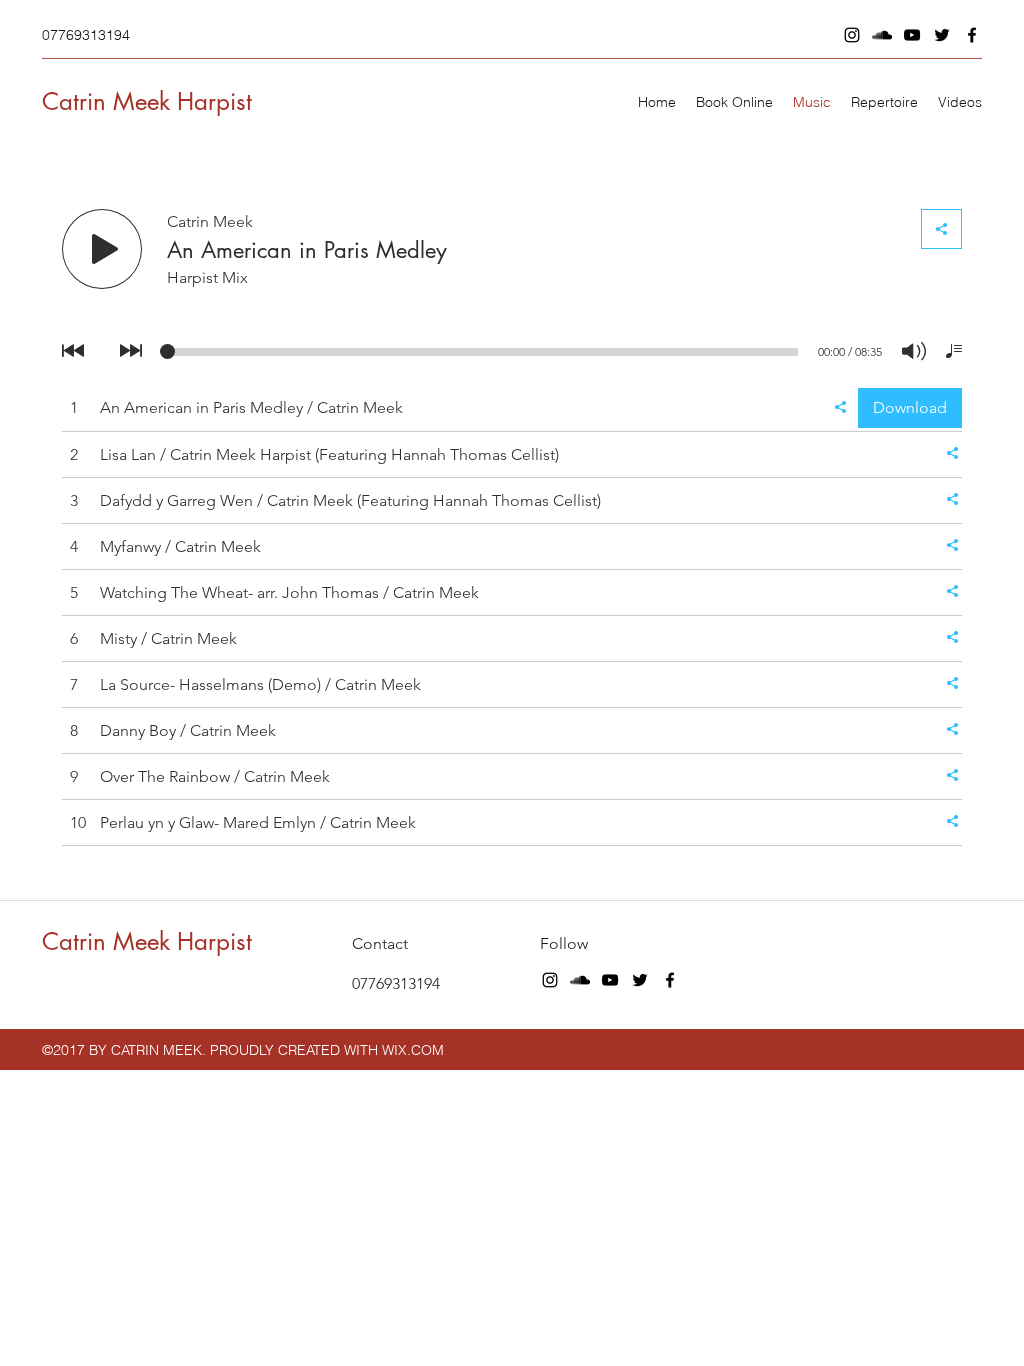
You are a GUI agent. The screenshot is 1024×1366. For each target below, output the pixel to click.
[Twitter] (942, 35)
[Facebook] (972, 35)
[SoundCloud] (882, 35)
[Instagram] (852, 35)
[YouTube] (912, 35)
